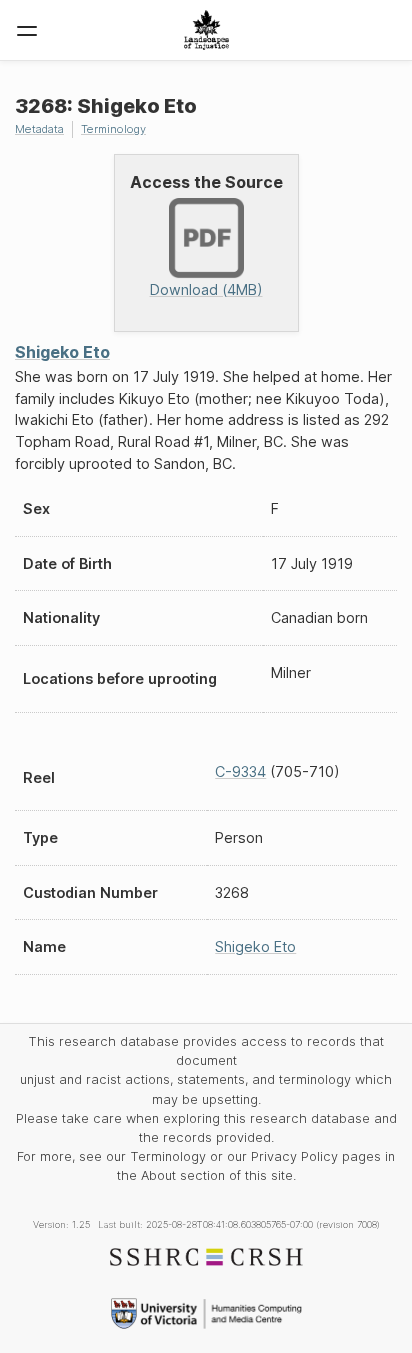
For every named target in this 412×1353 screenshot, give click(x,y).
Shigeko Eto (62, 352)
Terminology (113, 129)
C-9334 (240, 771)
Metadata (39, 129)
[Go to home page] (206, 30)
